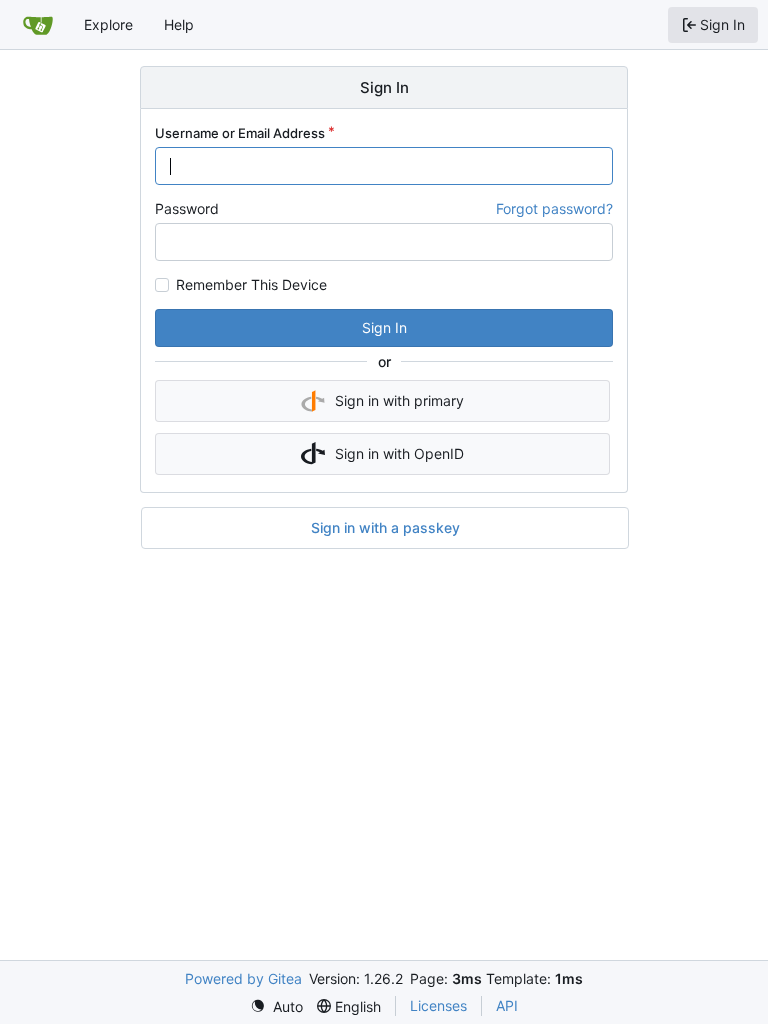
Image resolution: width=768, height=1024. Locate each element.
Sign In (384, 327)
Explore (108, 24)
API (507, 1005)
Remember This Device (251, 285)
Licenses (438, 1005)
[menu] (276, 1006)
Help (179, 24)
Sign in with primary (399, 400)
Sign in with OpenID (399, 453)
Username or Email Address (240, 133)
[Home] (38, 25)
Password (187, 208)
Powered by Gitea (243, 978)
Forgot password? (554, 208)
